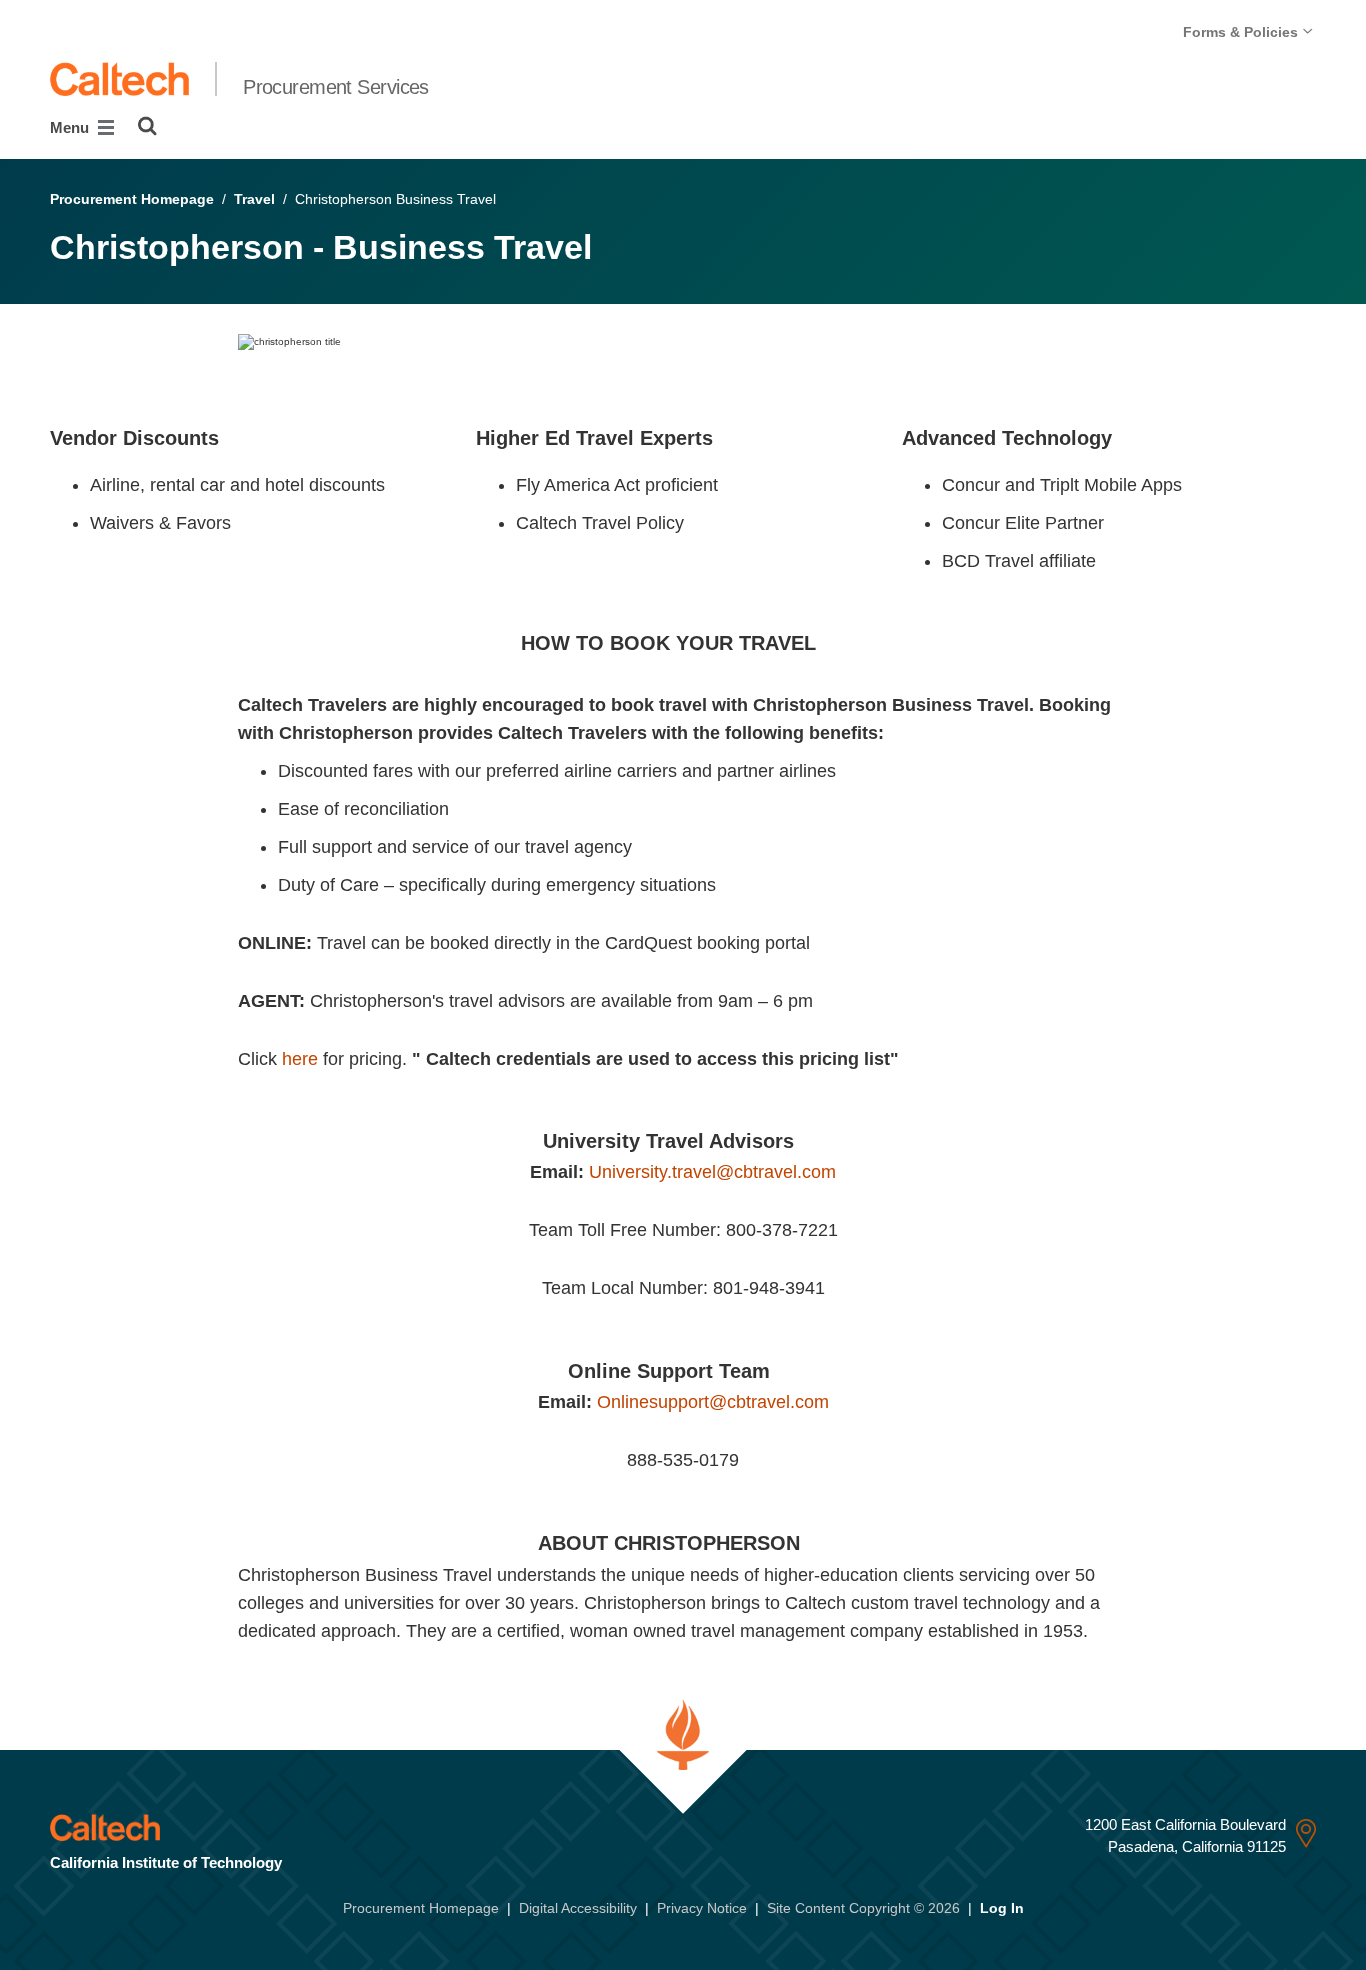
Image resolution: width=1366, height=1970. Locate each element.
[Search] (147, 126)
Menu (71, 127)
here (300, 1059)
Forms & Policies (1242, 32)
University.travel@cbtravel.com (712, 1172)
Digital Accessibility (578, 1908)
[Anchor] (232, 438)
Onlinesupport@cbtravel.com (713, 1402)
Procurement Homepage (132, 199)
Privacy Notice (702, 1908)
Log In (1002, 1908)
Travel (254, 199)
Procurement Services (336, 87)
